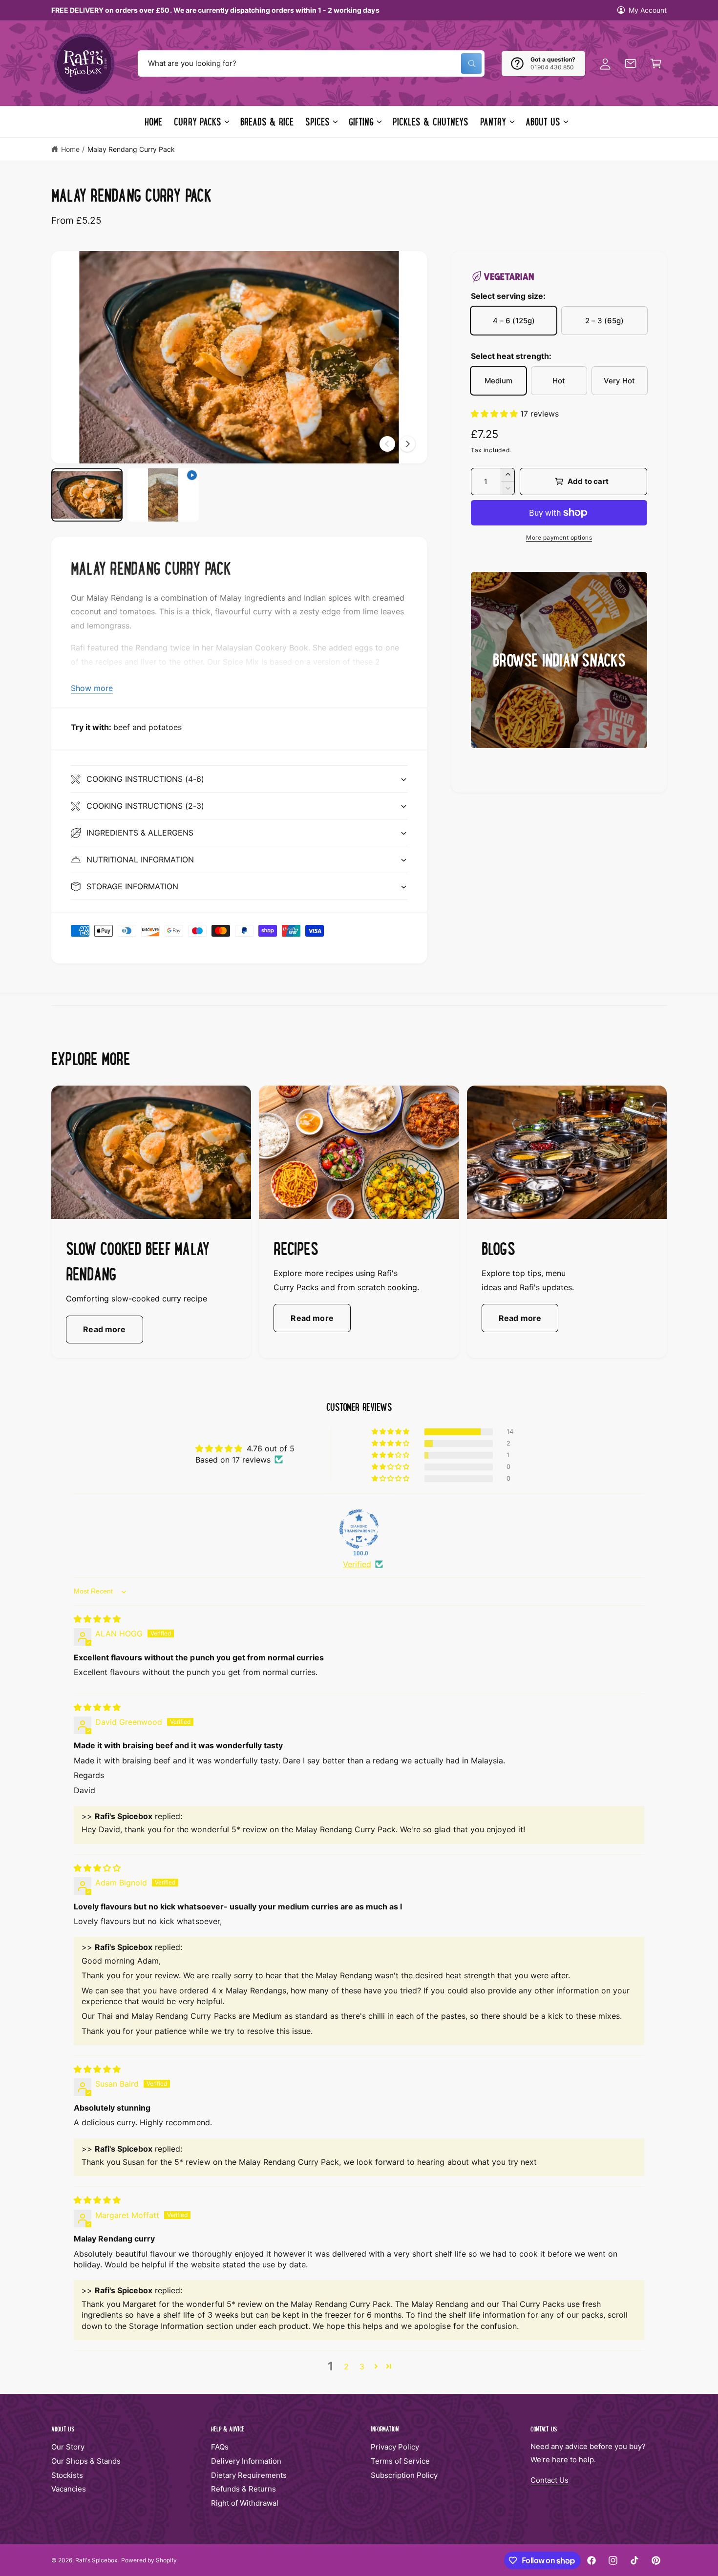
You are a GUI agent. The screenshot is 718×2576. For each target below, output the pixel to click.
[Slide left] (387, 444)
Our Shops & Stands (86, 2461)
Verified (357, 1564)
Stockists (67, 2475)
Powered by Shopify (149, 2560)
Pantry (493, 122)
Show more (92, 688)
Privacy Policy (395, 2447)
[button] (656, 63)
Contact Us (549, 2480)
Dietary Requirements (249, 2475)
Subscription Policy (404, 2475)
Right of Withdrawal (245, 2503)
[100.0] (359, 1529)
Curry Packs (197, 122)
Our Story (68, 2447)
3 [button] (362, 2367)
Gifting (361, 122)
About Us (543, 122)
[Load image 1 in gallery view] (87, 495)
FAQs (220, 2447)
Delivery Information (246, 2461)
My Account (648, 10)
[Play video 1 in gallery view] (163, 495)
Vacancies (69, 2489)
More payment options (559, 537)
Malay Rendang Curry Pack (131, 149)
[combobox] (311, 63)
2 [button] (346, 2367)
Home (70, 149)
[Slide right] (407, 444)
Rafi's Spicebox (96, 2560)
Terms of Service (400, 2461)
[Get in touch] (631, 63)
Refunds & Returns (243, 2489)
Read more (104, 1329)
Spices (317, 122)
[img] (97, 1619)
